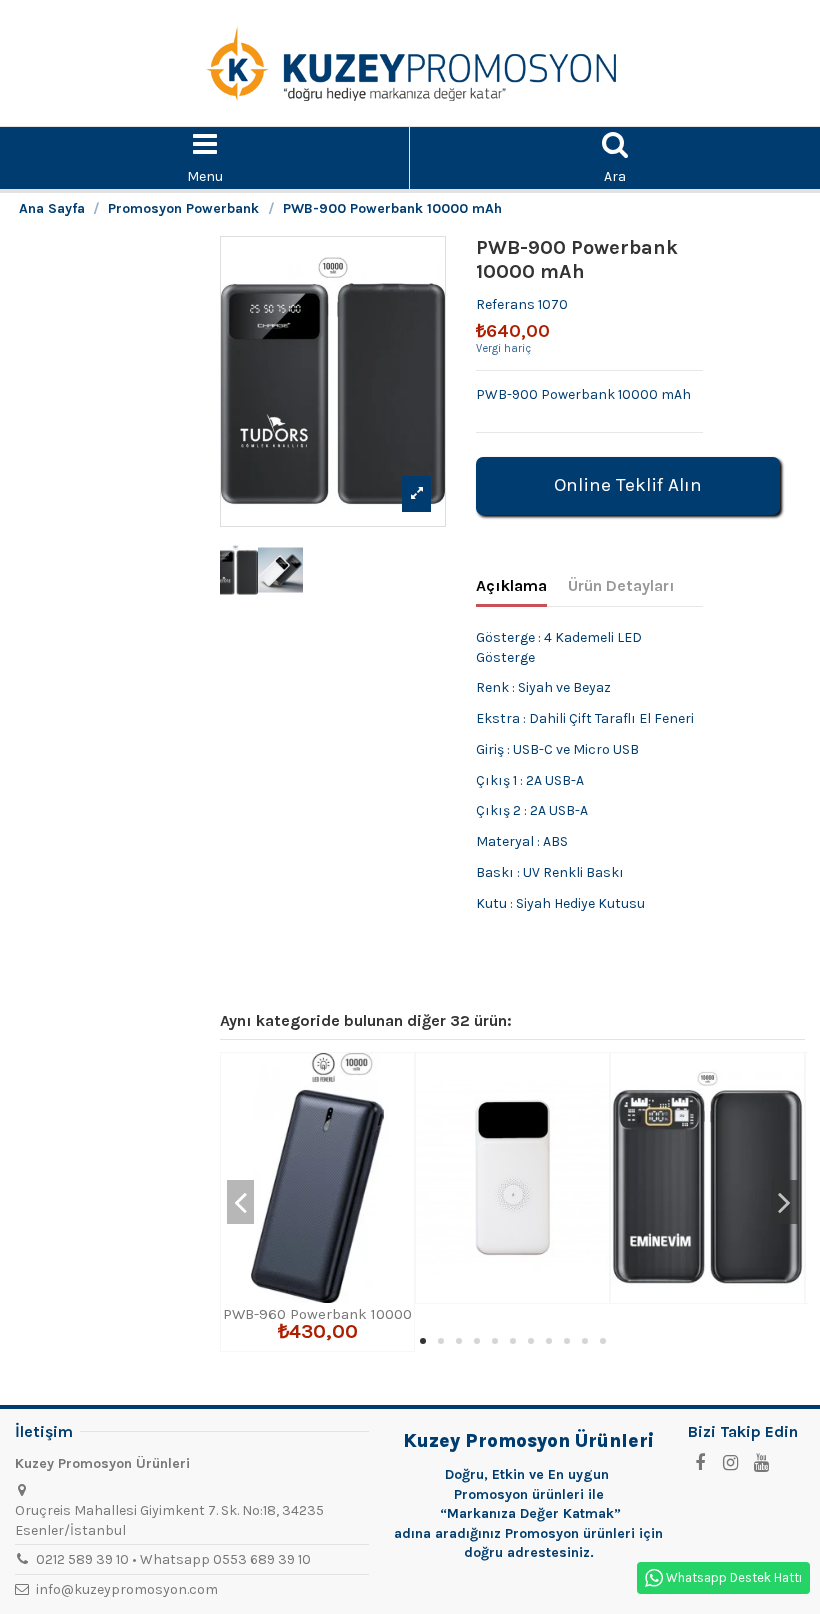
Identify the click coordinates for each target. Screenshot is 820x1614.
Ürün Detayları (621, 585)
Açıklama (511, 585)
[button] (423, 1341)
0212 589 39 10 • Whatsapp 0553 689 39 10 (173, 1559)
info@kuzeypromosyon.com (127, 1589)
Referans (505, 304)
